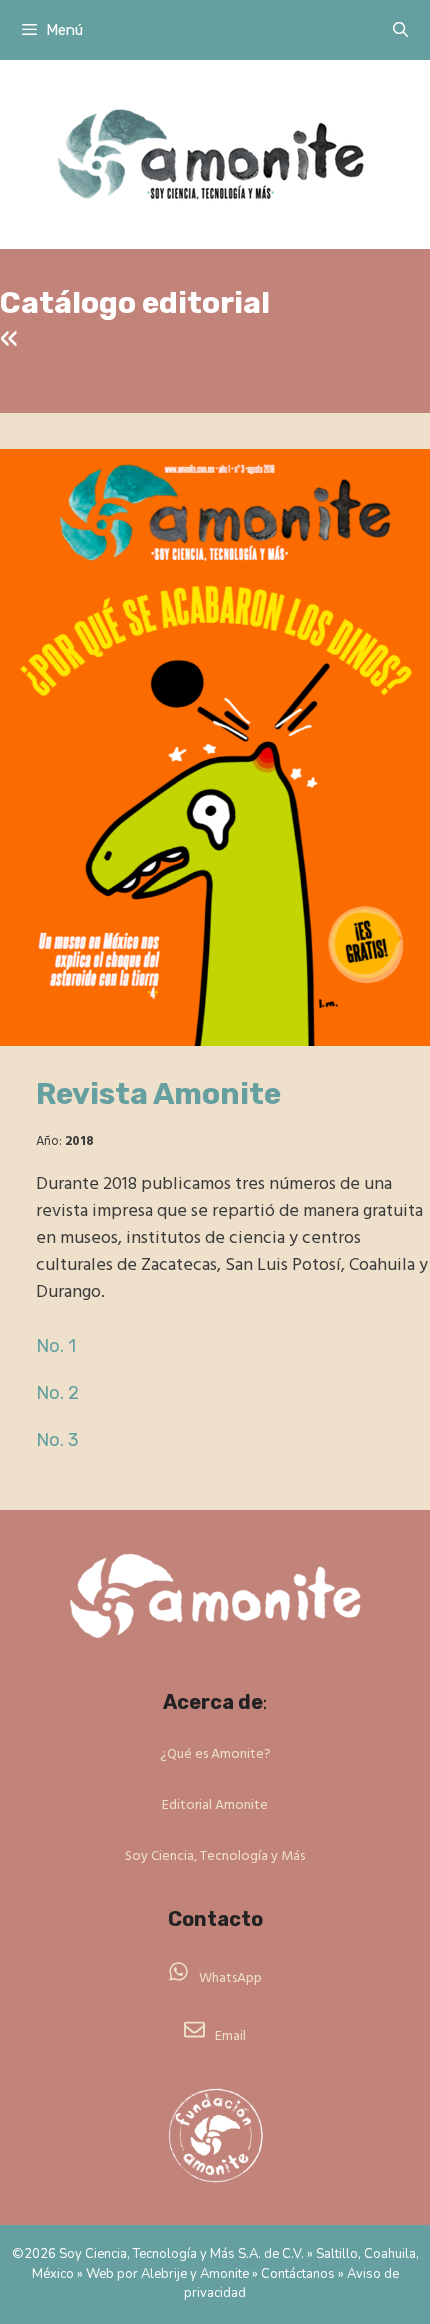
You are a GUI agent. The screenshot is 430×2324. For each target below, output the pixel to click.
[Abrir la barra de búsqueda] (400, 30)
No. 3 (57, 1440)
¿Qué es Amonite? (215, 1754)
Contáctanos (298, 2274)
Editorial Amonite (215, 1805)
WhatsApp (230, 1978)
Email (230, 2036)
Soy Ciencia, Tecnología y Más (215, 1856)
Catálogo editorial (135, 303)
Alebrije (164, 2274)
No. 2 (57, 1393)
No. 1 (56, 1346)
